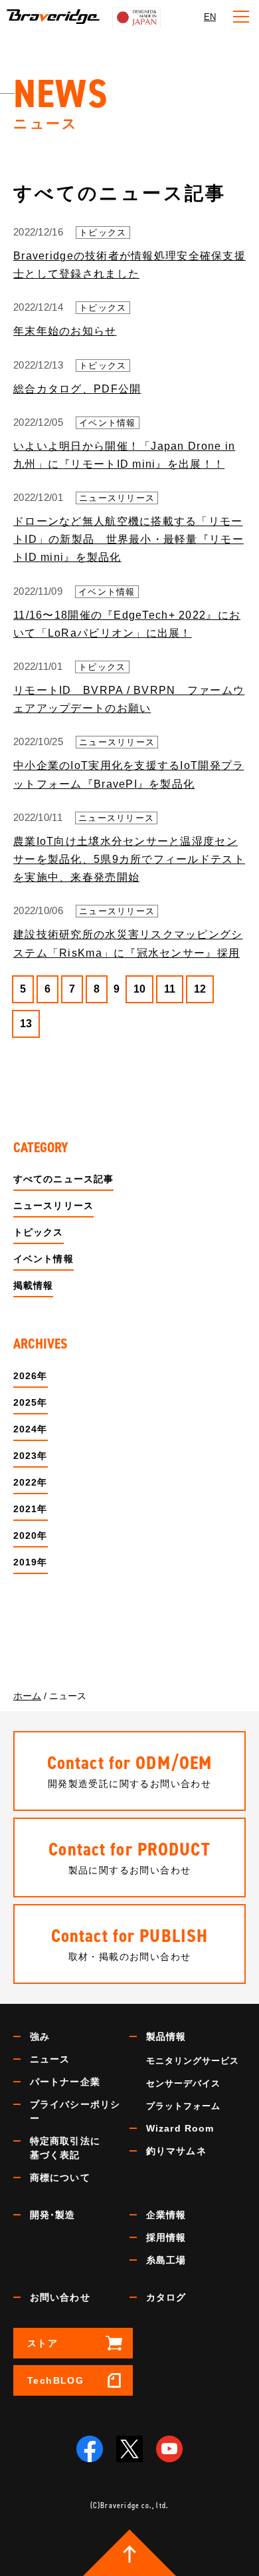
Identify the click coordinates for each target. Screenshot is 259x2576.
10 (139, 989)
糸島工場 (166, 2260)
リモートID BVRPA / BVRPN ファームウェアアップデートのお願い (129, 699)
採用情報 (166, 2237)
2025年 (31, 1402)
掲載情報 (33, 1285)
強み (40, 2036)
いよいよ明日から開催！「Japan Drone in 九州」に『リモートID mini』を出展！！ (124, 455)
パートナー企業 (65, 2082)
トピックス (103, 233)
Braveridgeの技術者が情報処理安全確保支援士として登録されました (129, 265)
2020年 (31, 1535)
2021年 (31, 1509)
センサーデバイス (183, 2083)
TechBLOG (55, 2380)
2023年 (31, 1456)
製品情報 (166, 2036)
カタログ (166, 2297)
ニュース (50, 2059)
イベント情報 (108, 423)
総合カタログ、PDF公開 (77, 389)
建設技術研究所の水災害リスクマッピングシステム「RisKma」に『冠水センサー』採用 (128, 943)
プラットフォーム (183, 2106)
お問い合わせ (60, 2297)
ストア (43, 2343)
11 (170, 989)
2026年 (31, 1376)
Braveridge (53, 17)
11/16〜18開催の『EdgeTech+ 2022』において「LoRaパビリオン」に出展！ (127, 624)
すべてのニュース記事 (63, 1179)
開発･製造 (53, 2215)
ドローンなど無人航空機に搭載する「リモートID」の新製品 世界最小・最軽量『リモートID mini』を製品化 (129, 539)
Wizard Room (180, 2128)
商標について (60, 2177)
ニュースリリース (117, 498)
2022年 (31, 1482)
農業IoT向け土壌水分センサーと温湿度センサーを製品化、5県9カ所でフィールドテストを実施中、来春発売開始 (129, 859)
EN (210, 17)
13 (26, 1024)
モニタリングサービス (193, 2061)
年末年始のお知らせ (65, 331)
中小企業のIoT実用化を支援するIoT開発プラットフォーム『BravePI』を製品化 (129, 774)
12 (200, 989)
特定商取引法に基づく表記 (65, 2148)
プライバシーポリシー (75, 2111)
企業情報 (166, 2215)
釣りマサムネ (176, 2151)
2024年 (31, 1429)
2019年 (31, 1562)
